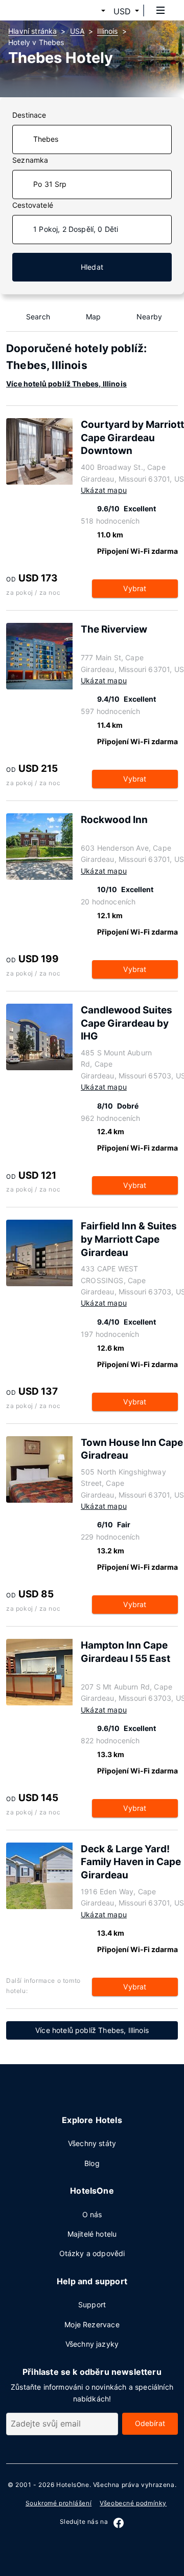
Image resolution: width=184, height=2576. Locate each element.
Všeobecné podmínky (133, 2503)
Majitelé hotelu (92, 2234)
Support (92, 2304)
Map (94, 317)
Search (38, 317)
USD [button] (122, 11)
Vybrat (135, 588)
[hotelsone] (47, 10)
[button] (91, 11)
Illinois (107, 31)
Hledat (92, 267)
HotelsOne (73, 2485)
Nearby (149, 317)
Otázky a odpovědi (92, 2253)
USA (77, 31)
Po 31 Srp (50, 184)
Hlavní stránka (32, 31)
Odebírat (150, 2423)
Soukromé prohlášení (59, 2503)
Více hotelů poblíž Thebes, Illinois (66, 384)
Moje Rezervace (92, 2324)
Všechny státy (92, 2143)
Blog (92, 2163)
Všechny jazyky (92, 2344)
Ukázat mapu (104, 490)
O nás (92, 2214)
